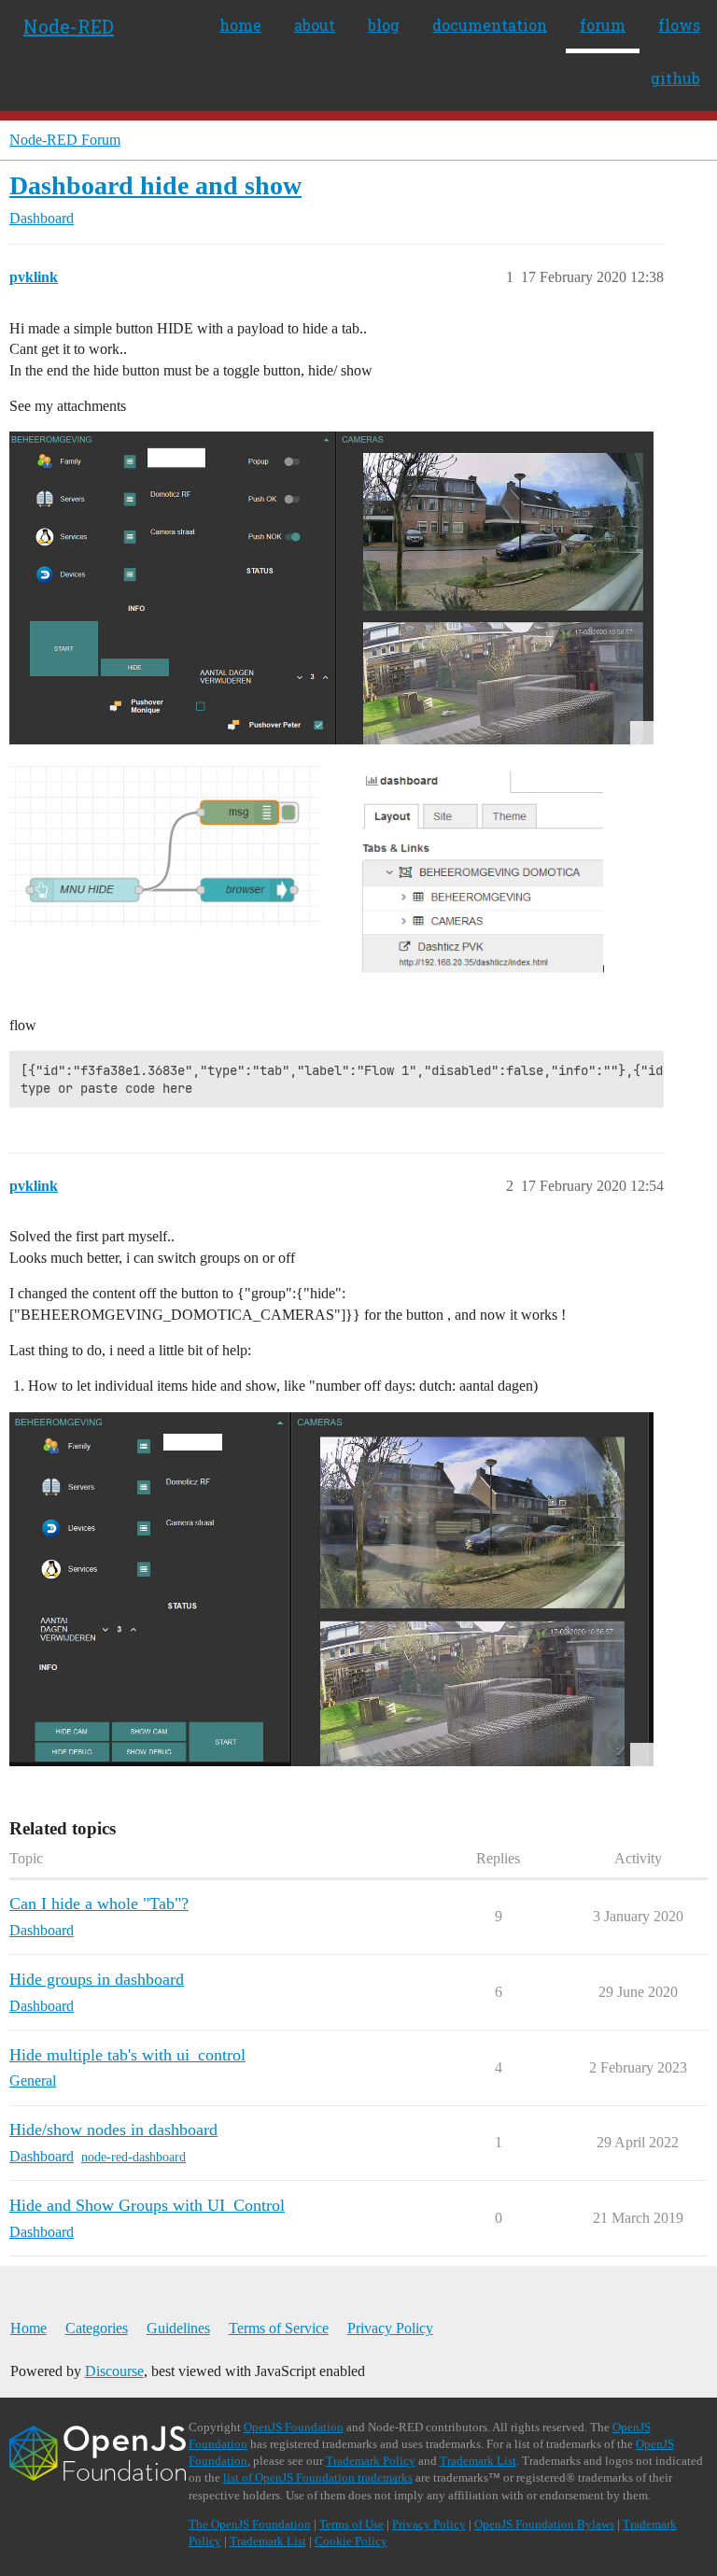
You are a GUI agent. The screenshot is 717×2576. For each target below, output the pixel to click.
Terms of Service (279, 2328)
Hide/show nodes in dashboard (113, 2130)
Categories (97, 2328)
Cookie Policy (351, 2541)
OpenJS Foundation (294, 2427)
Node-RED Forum (65, 140)
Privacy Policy (390, 2328)
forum (603, 25)
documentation (490, 25)
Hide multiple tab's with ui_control (127, 2055)
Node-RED (69, 26)
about (315, 25)
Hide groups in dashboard (97, 1979)
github (675, 78)
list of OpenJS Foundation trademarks (318, 2477)
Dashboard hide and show (155, 185)
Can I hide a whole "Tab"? (99, 1904)
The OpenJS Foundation (250, 2524)
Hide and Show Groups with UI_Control (147, 2205)
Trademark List (478, 2461)
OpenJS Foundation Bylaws (544, 2524)
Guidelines (178, 2328)
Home (28, 2328)
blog (384, 25)
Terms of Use (351, 2524)
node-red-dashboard (134, 2157)
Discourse (114, 2371)
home (240, 25)
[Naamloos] (331, 880)
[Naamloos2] (331, 588)
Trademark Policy (371, 2461)
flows (679, 25)
